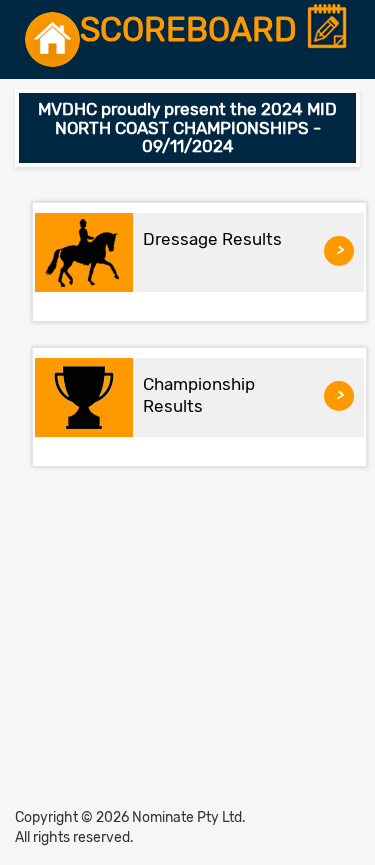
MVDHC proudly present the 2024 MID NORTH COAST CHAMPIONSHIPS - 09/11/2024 (187, 127)
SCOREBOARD (192, 30)
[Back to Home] (52, 39)
